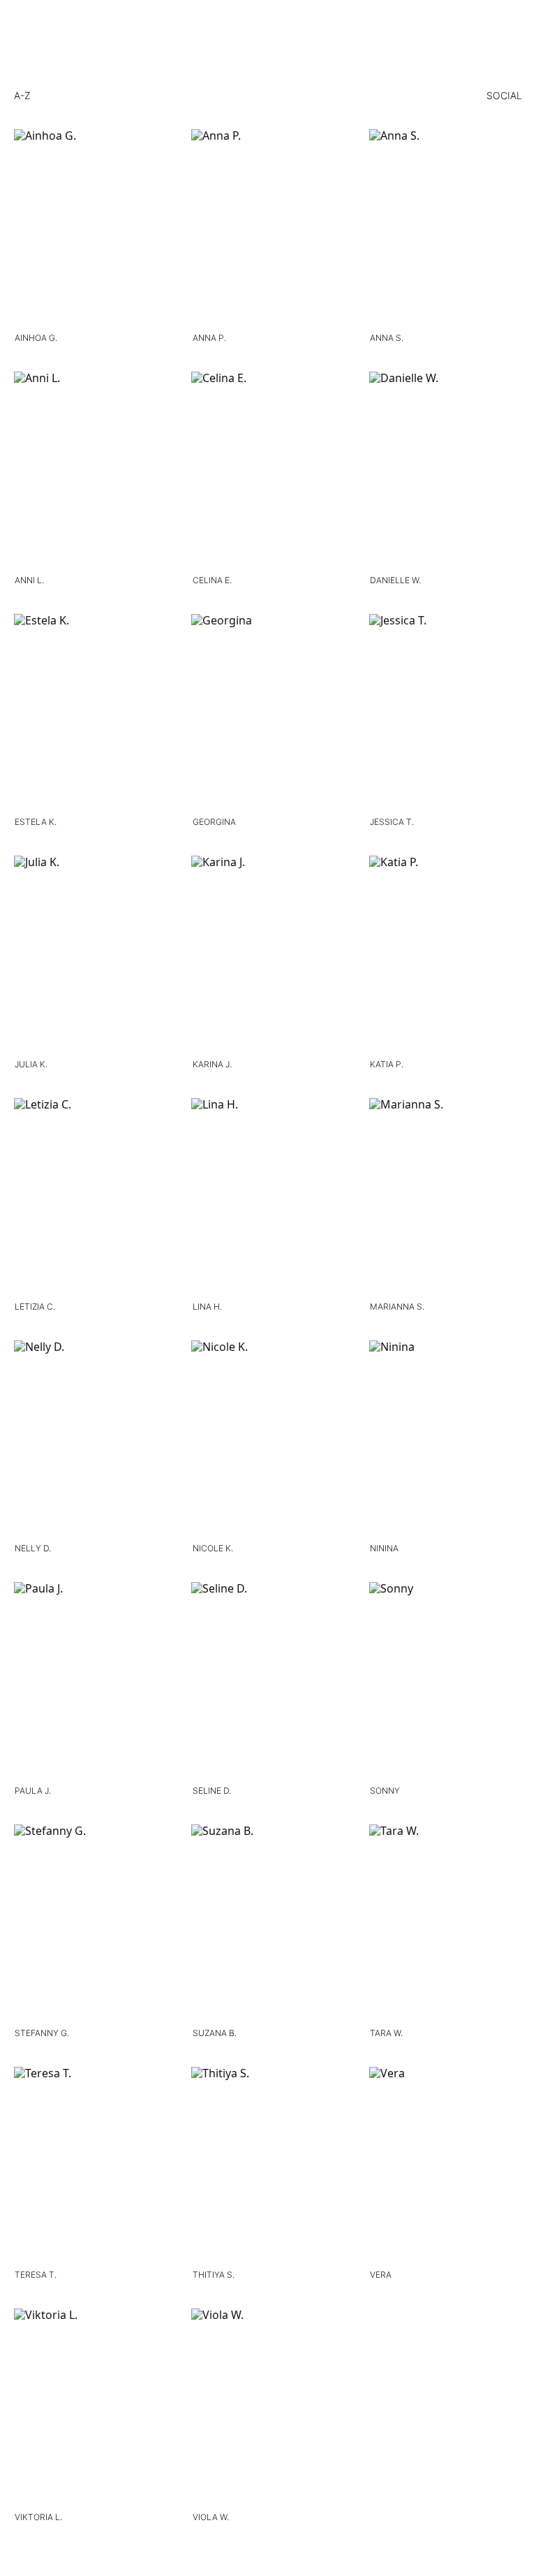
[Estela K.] (90, 713)
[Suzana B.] (268, 1923)
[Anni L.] (90, 470)
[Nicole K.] (268, 1439)
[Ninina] (446, 1439)
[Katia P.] (446, 954)
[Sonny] (446, 1681)
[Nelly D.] (90, 1439)
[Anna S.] (446, 228)
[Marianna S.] (446, 1197)
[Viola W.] (268, 2407)
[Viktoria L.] (90, 2407)
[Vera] (446, 2166)
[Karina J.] (268, 954)
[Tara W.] (446, 1923)
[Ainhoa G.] (90, 228)
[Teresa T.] (90, 2166)
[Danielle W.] (446, 470)
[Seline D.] (268, 1681)
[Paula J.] (90, 1681)
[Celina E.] (268, 470)
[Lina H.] (268, 1197)
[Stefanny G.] (90, 1923)
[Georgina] (268, 713)
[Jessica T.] (446, 713)
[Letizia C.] (90, 1197)
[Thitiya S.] (268, 2166)
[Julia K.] (90, 954)
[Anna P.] (268, 228)
